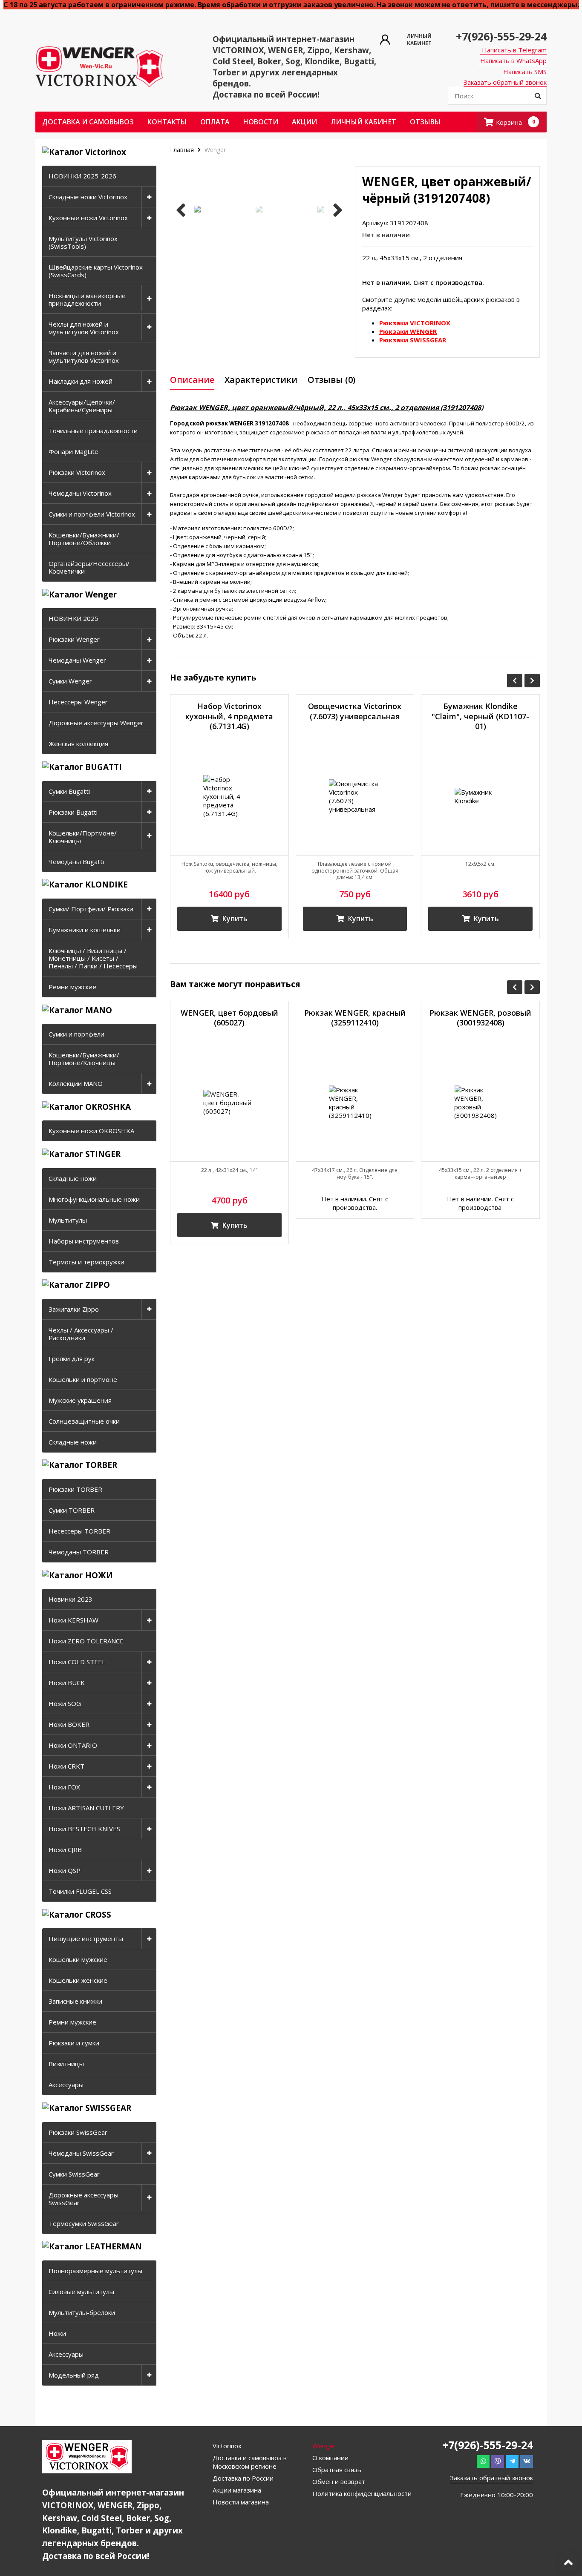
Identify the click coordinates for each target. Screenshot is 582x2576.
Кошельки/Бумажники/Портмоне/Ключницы (84, 1059)
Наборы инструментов (84, 1241)
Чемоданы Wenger (77, 660)
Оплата (215, 122)
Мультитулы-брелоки (82, 2312)
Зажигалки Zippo (74, 1309)
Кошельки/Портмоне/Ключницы (83, 837)
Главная (183, 150)
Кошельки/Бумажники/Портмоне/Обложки (84, 539)
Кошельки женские (78, 1980)
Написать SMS (525, 72)
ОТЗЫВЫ (425, 122)
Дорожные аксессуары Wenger (96, 723)
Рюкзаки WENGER (408, 331)
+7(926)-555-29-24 (501, 36)
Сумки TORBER (72, 1510)
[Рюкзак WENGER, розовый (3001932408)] (480, 1103)
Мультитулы (68, 1220)
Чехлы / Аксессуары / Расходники (81, 1334)
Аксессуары (66, 2085)
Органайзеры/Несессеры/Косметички (89, 567)
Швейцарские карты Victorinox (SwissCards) (96, 271)
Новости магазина (241, 2502)
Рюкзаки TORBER (75, 1489)
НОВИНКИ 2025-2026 (82, 176)
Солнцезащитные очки (84, 1421)
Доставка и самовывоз (88, 122)
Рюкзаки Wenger (74, 639)
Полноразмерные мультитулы (95, 2271)
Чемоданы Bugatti (76, 862)
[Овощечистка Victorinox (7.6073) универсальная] (355, 796)
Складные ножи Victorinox (88, 197)
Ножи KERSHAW (73, 1620)
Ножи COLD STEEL (77, 1662)
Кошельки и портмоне (83, 1379)
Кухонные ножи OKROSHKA (91, 1131)
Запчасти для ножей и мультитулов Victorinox (84, 356)
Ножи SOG (65, 1703)
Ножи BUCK (67, 1683)
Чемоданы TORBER (79, 1552)
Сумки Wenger (70, 681)
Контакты (167, 122)
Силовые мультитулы (81, 2292)
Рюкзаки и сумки (74, 2043)
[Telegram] (512, 2461)
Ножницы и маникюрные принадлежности (87, 299)
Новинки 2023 (71, 1599)
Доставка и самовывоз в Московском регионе (250, 2462)
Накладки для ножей (81, 381)
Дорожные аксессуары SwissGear (84, 2199)
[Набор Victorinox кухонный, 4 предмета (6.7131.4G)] (229, 796)
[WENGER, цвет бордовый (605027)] (229, 1103)
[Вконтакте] (527, 2461)
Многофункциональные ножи (94, 1199)
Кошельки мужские (78, 1959)
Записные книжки (75, 2001)
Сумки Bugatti (69, 791)
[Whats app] (483, 2461)
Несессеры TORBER (79, 1531)
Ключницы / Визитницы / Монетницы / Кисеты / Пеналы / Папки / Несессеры (93, 958)
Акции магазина (237, 2490)
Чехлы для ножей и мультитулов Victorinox (84, 328)
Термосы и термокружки (86, 1262)
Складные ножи (73, 1178)
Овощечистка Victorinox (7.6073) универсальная (355, 711)
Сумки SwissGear (74, 2174)
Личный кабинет (363, 122)
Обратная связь (337, 2470)
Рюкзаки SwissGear (78, 2132)
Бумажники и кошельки (85, 930)
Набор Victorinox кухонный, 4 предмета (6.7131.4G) (229, 716)
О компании (330, 2458)
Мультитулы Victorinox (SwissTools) (83, 242)
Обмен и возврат (339, 2481)
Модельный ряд (74, 2375)
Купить (234, 919)
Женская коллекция (78, 744)
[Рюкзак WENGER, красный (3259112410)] (355, 1103)
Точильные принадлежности (93, 431)
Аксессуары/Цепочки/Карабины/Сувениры (82, 406)
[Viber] (498, 2461)
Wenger (215, 150)
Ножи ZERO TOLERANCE (86, 1641)
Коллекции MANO (76, 1083)
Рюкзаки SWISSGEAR (413, 340)
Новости (261, 122)
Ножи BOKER (69, 1724)
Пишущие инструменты (86, 1938)
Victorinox (227, 2446)
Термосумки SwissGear (84, 2223)
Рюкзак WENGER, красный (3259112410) (355, 1018)
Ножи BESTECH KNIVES (84, 1829)
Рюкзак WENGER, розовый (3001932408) (480, 1018)
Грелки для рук (72, 1358)
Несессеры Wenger (78, 702)
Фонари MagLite (73, 451)
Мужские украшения (80, 1400)
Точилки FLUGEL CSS (80, 1891)
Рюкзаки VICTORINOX (415, 323)
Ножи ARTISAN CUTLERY (86, 1808)
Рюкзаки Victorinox (77, 472)
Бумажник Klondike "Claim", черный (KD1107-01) (480, 716)
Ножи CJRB (65, 1849)
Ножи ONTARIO (73, 1745)
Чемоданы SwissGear (81, 2153)
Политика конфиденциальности (362, 2493)
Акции (304, 122)
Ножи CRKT (66, 1766)
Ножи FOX (64, 1787)
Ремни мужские (72, 987)
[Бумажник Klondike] (480, 796)
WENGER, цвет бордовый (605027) (229, 1018)
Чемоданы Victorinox (80, 493)
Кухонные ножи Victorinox (88, 218)
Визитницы (66, 2064)
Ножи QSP (65, 1870)
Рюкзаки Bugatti (73, 812)
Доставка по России (243, 2478)
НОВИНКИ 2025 (73, 618)
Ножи (57, 2333)
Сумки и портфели (76, 1034)
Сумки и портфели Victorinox (92, 514)
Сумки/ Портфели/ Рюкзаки (91, 909)
